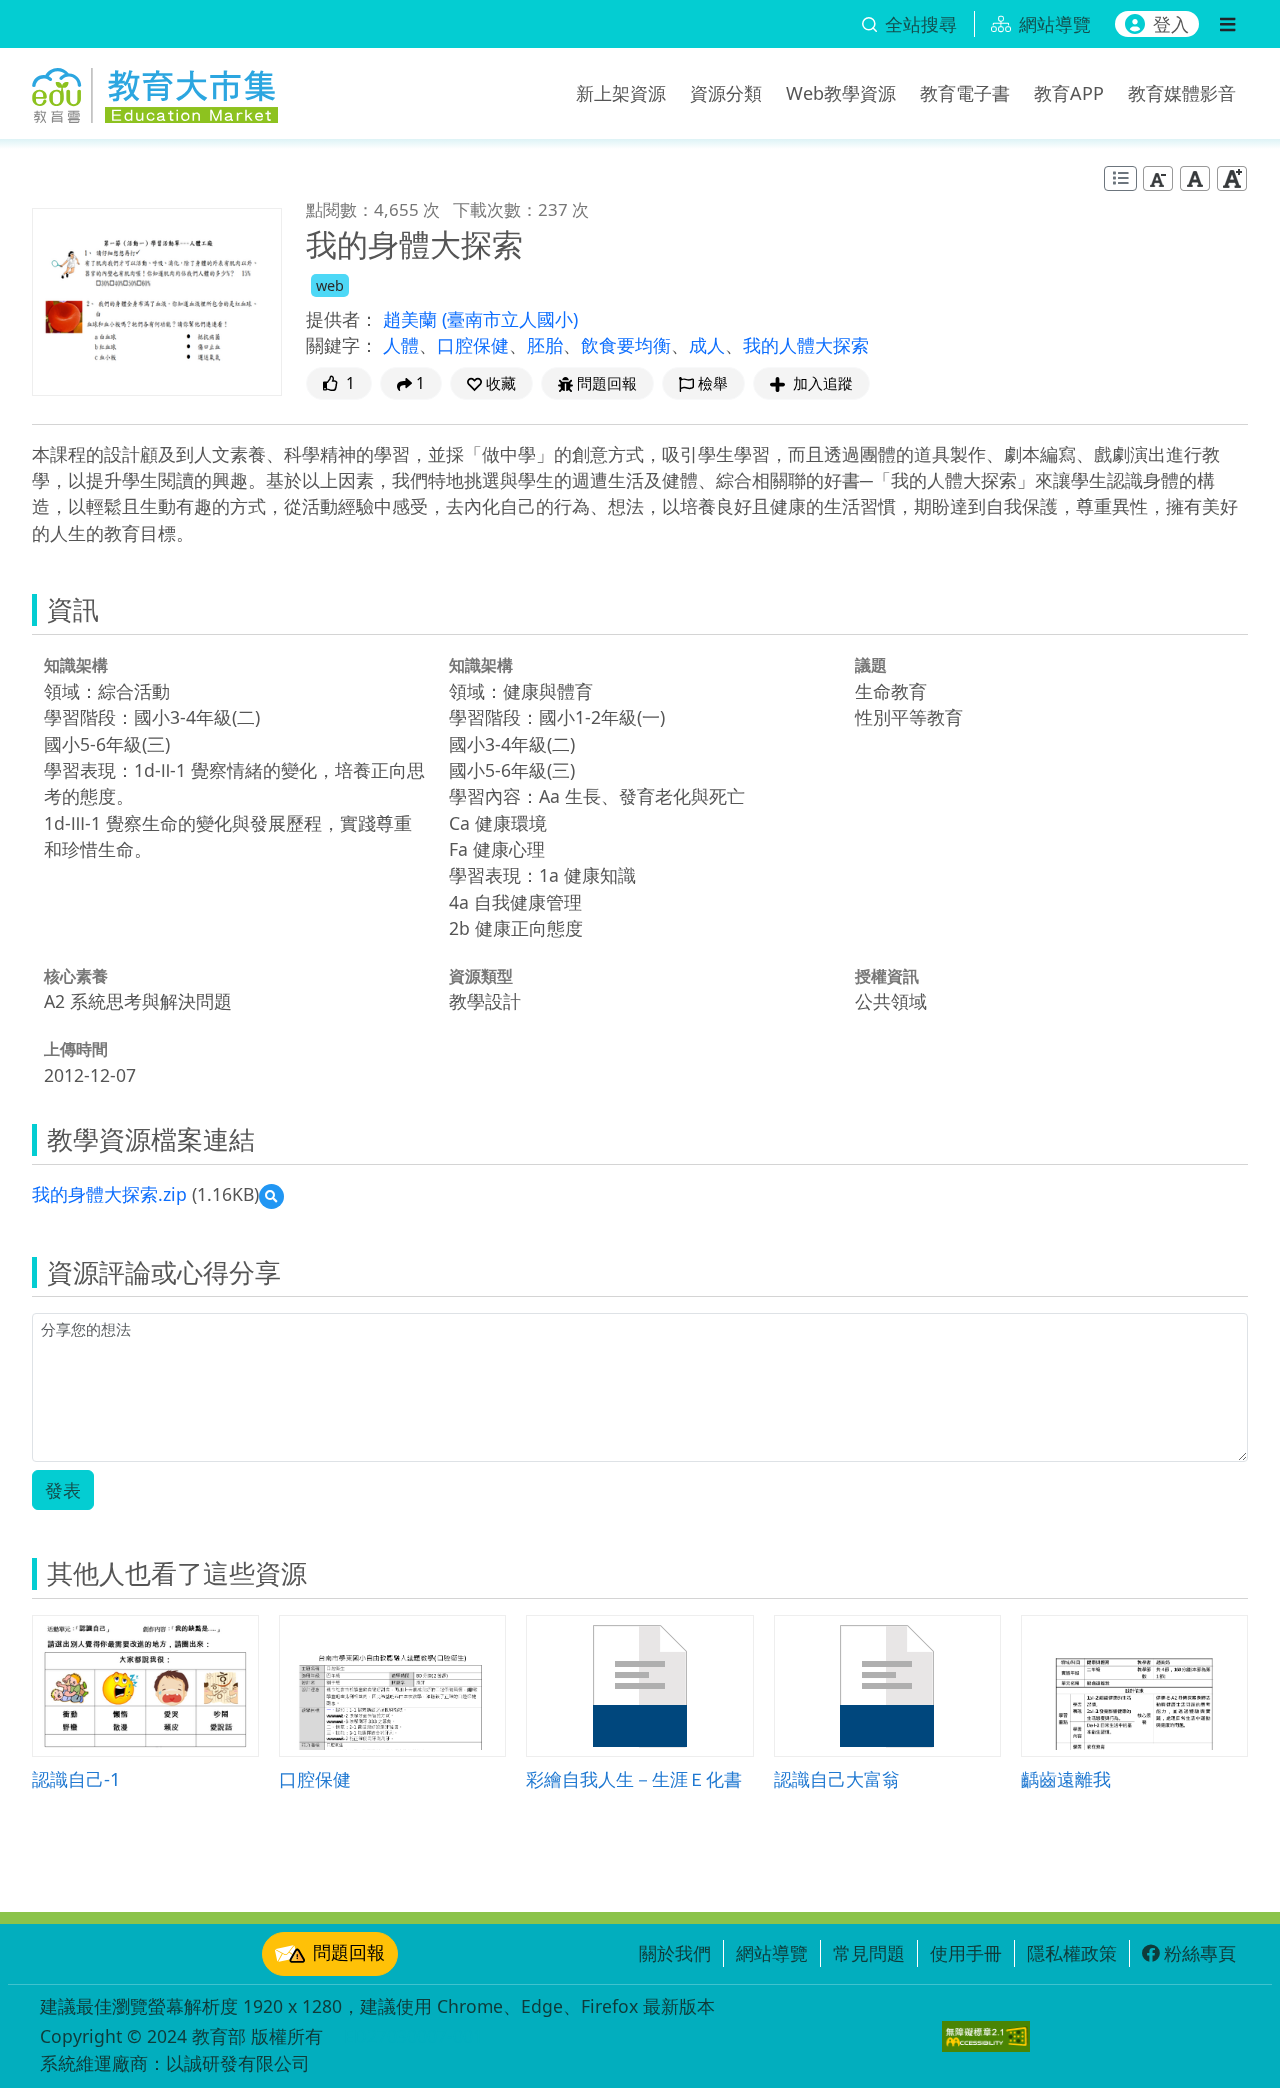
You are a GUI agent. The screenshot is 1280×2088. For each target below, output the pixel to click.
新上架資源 (621, 93)
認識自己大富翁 (837, 1778)
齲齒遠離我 (1066, 1778)
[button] (491, 383)
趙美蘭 (412, 319)
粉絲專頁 (1200, 1953)
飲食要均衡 (626, 345)
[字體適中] (1195, 178)
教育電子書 (965, 93)
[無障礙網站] (986, 2036)
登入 (1171, 24)
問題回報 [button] (607, 383)
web (330, 285)
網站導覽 (772, 1953)
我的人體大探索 (806, 345)
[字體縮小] (1158, 178)
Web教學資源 (841, 93)
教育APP (1069, 93)
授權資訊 (887, 976)
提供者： (342, 319)
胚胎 (545, 345)
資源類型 (481, 976)
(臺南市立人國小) (510, 319)
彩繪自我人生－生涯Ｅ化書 (634, 1778)
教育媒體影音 (1182, 93)
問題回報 (349, 1952)
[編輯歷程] (1120, 178)
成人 (707, 345)
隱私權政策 (1072, 1953)
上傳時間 (76, 1049)
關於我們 (675, 1953)
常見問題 (869, 1953)
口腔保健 (473, 345)
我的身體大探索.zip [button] (109, 1194)
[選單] (1227, 24)
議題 (871, 665)
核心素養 (76, 976)
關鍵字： (342, 345)
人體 (401, 345)
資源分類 (726, 93)
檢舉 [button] (713, 383)
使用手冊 (966, 1953)
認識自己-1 (76, 1778)
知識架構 (76, 665)
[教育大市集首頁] (155, 90)
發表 (63, 1490)
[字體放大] (1232, 178)
